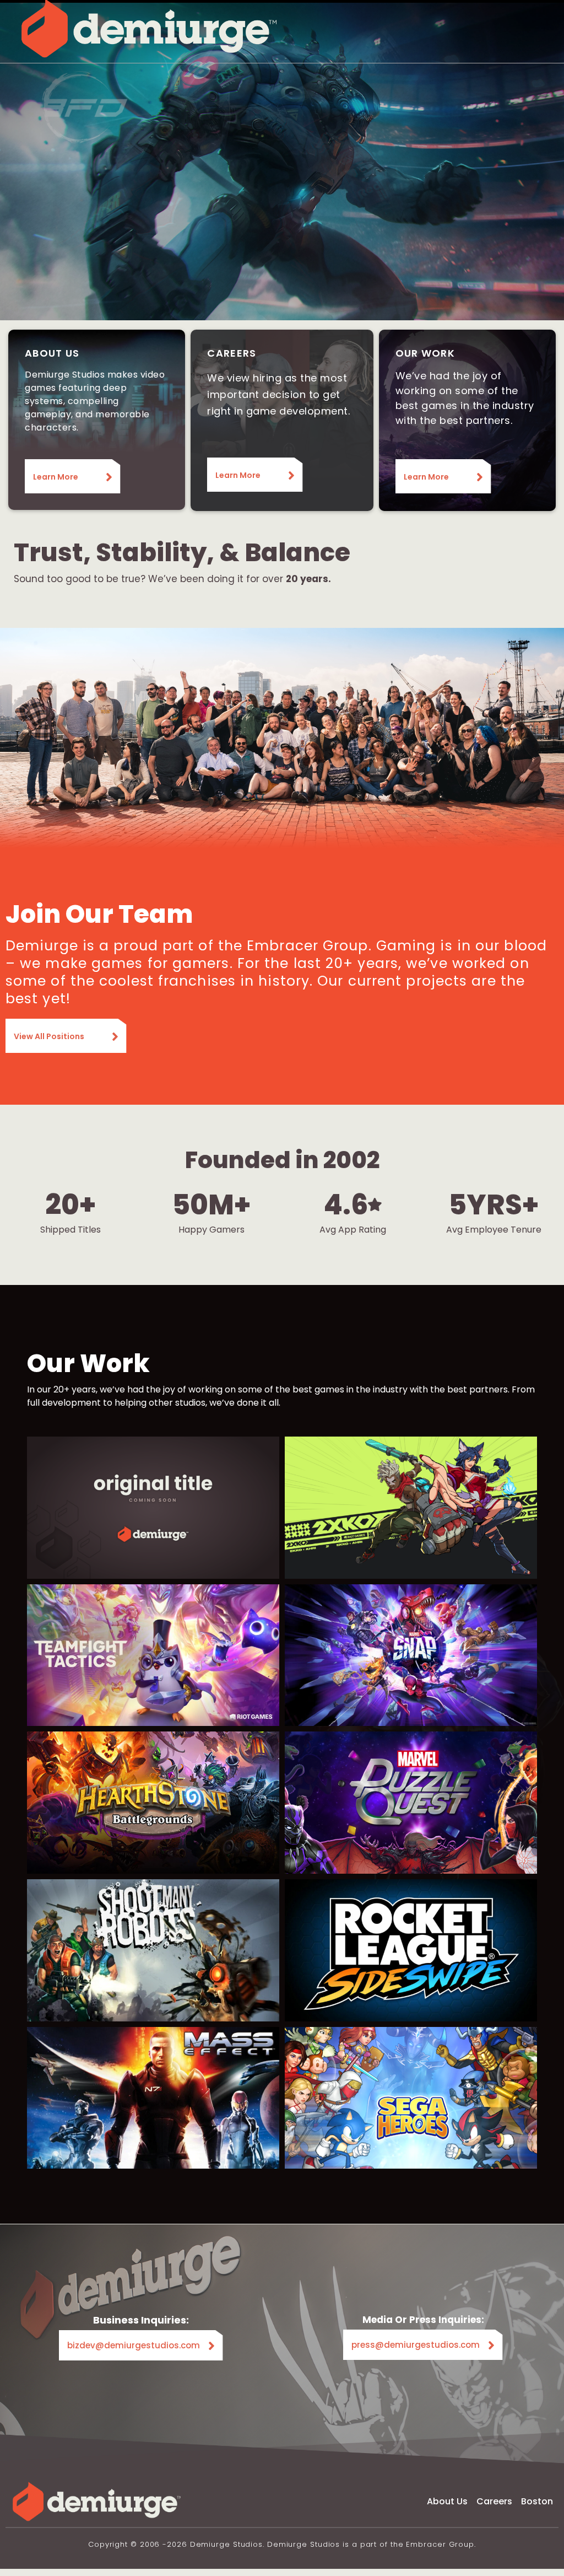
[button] (409, 29)
